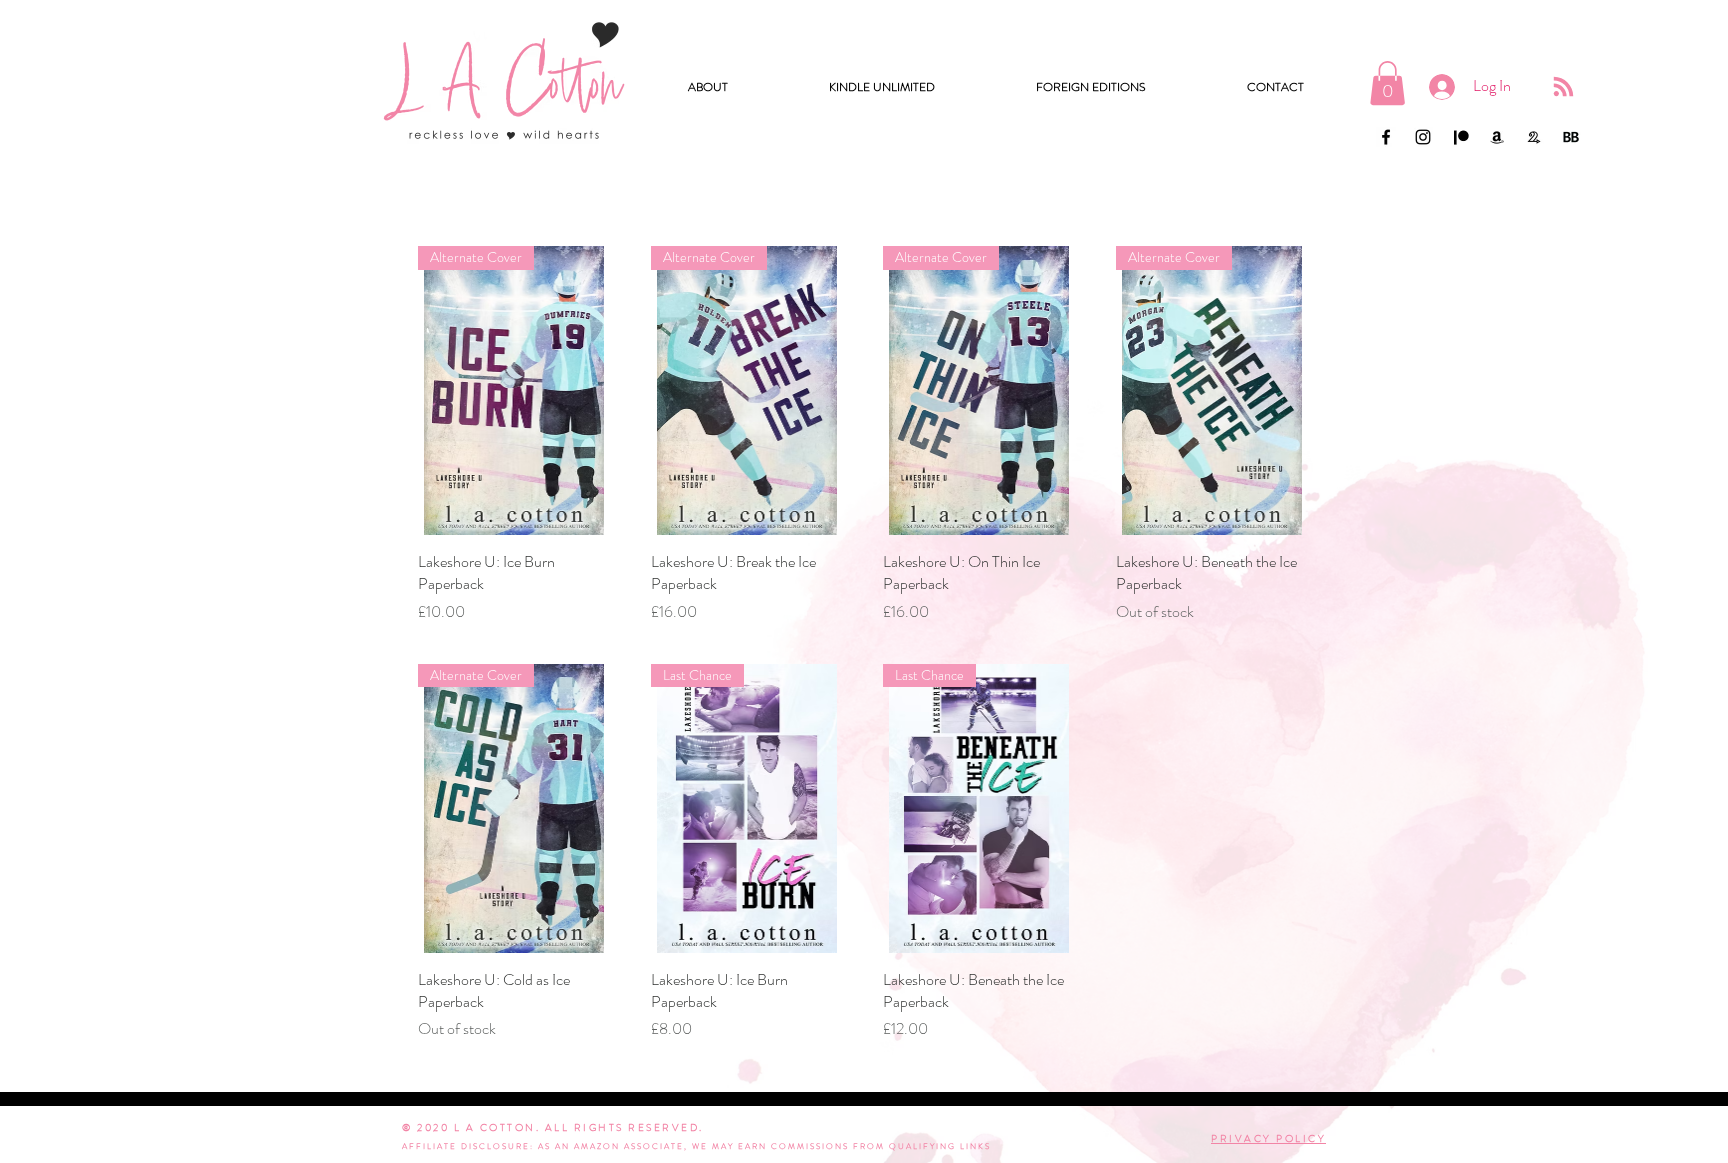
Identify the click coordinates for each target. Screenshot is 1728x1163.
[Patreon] (1460, 137)
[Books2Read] (1534, 137)
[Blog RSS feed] (1563, 87)
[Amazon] (1497, 137)
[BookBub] (1571, 137)
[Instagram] (1423, 137)
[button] (881, 87)
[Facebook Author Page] (1386, 137)
